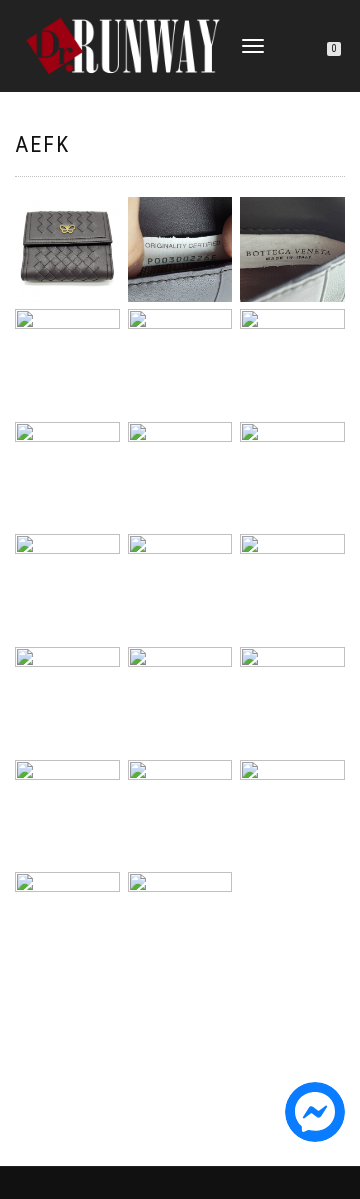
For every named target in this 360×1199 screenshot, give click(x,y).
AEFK (42, 144)
